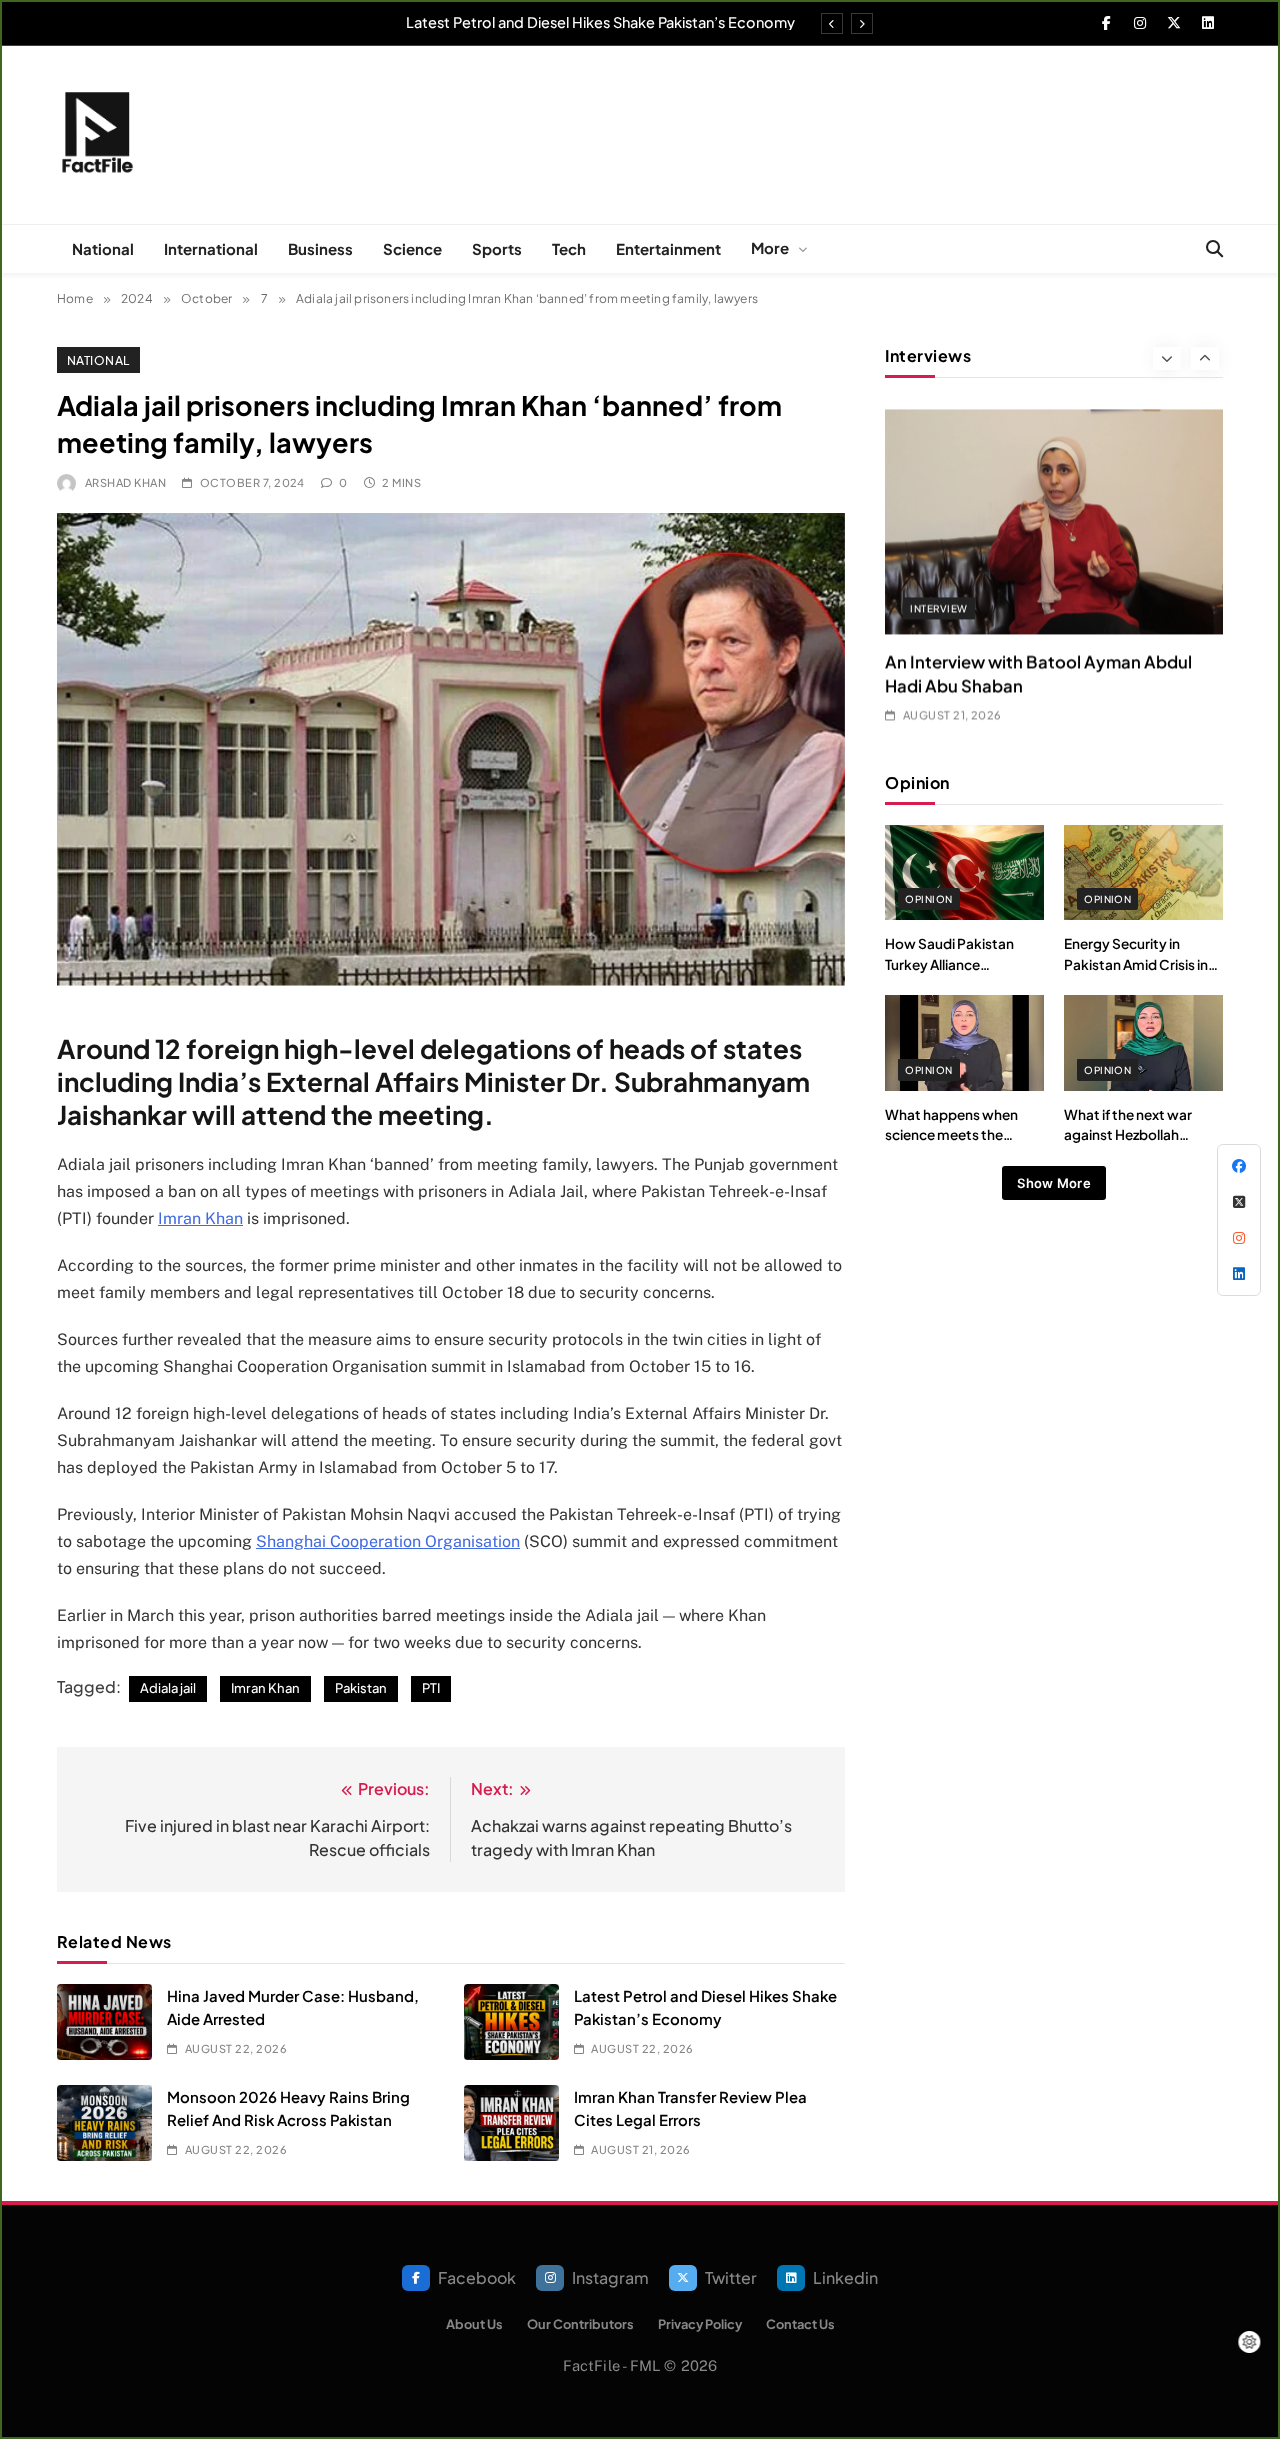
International (211, 248)
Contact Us (800, 2324)
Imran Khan (200, 1218)
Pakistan (361, 1688)
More (770, 247)
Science (412, 248)
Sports (497, 248)
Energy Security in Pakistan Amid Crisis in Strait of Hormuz (1136, 964)
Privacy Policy (700, 2324)
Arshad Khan (125, 482)
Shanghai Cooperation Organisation (388, 1541)
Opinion (928, 899)
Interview (938, 597)
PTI (431, 1688)
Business (320, 248)
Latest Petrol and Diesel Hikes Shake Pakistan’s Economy (600, 22)
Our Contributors (580, 2324)
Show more (1054, 1183)
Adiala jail (168, 1688)
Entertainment (668, 248)
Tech (569, 248)
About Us (474, 2324)
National (103, 248)
